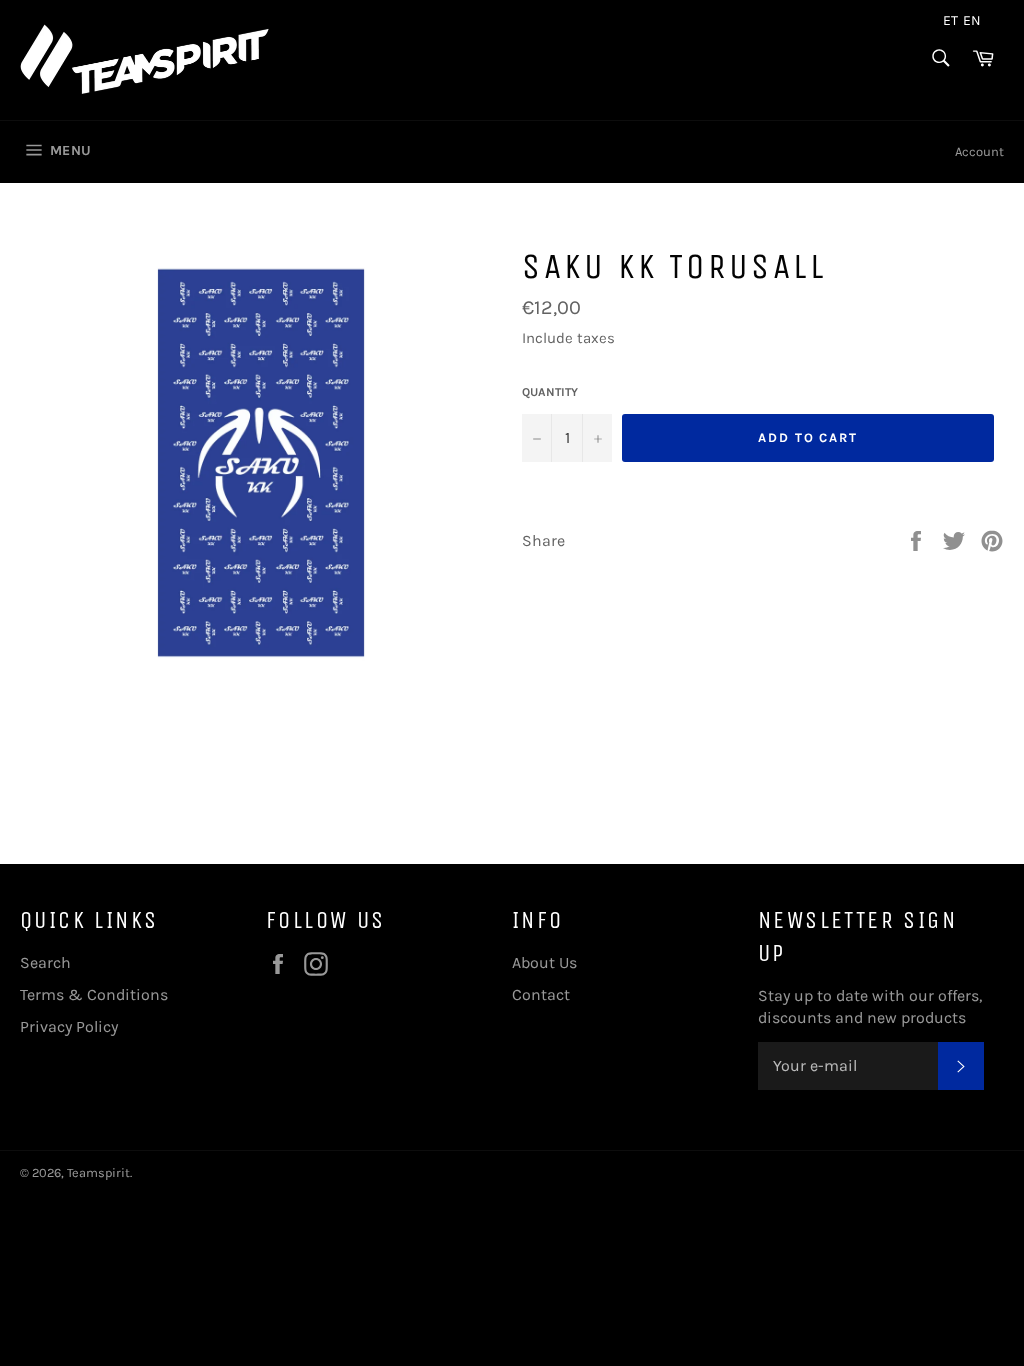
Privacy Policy (69, 1026)
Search (45, 962)
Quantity (550, 392)
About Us (544, 962)
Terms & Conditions (94, 994)
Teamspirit (98, 1172)
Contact (541, 994)
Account (979, 151)
